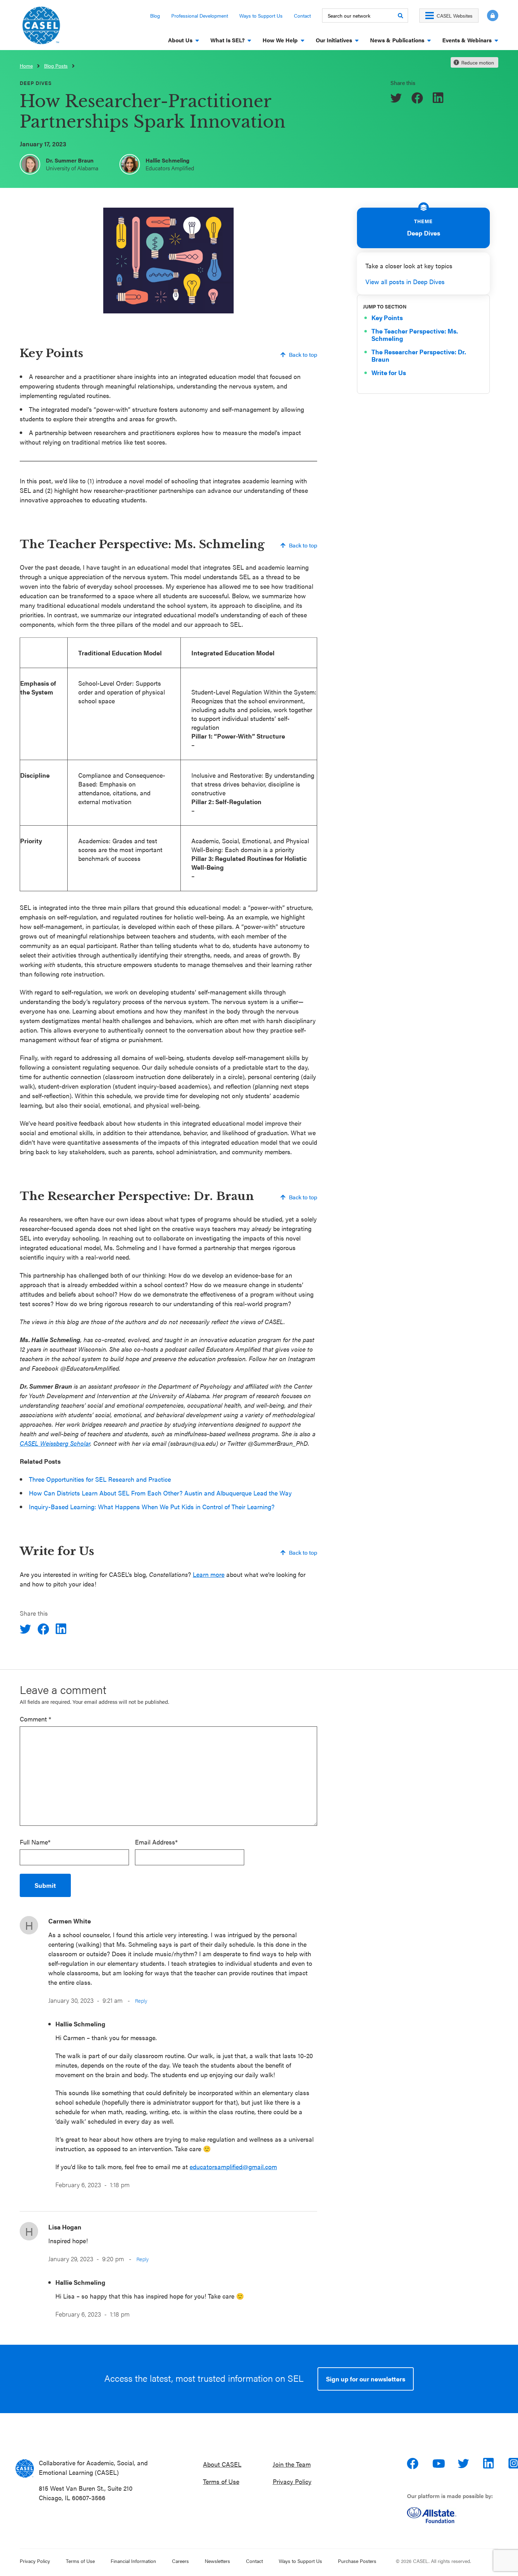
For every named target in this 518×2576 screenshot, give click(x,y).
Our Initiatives (334, 40)
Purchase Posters (357, 2561)
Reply (141, 2000)
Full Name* (35, 1842)
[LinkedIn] (439, 98)
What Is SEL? (227, 40)
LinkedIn (489, 2464)
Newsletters (217, 2561)
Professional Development (200, 16)
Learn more (209, 1574)
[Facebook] (418, 98)
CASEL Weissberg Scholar (55, 1443)
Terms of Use (221, 2481)
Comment (35, 1719)
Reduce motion (478, 62)
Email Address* (156, 1842)
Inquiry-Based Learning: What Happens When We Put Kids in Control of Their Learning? (152, 1507)
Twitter (464, 2464)
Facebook (413, 2464)
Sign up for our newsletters (366, 2379)
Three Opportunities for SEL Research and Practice (100, 1479)
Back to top (303, 354)
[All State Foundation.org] (455, 2515)
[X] (397, 98)
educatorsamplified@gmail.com (233, 2167)
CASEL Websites (455, 16)
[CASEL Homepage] (41, 28)
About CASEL (222, 2464)
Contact (302, 16)
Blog (155, 16)
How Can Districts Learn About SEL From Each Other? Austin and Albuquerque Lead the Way (160, 1493)
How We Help (280, 40)
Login (493, 16)
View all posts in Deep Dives (405, 282)
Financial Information (133, 2561)
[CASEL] (25, 2468)
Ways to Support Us (261, 16)
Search (400, 16)
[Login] (488, 16)
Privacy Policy (292, 2481)
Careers (180, 2561)
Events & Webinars (467, 40)
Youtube (439, 2464)
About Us (180, 40)
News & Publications (397, 40)
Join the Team (292, 2464)
